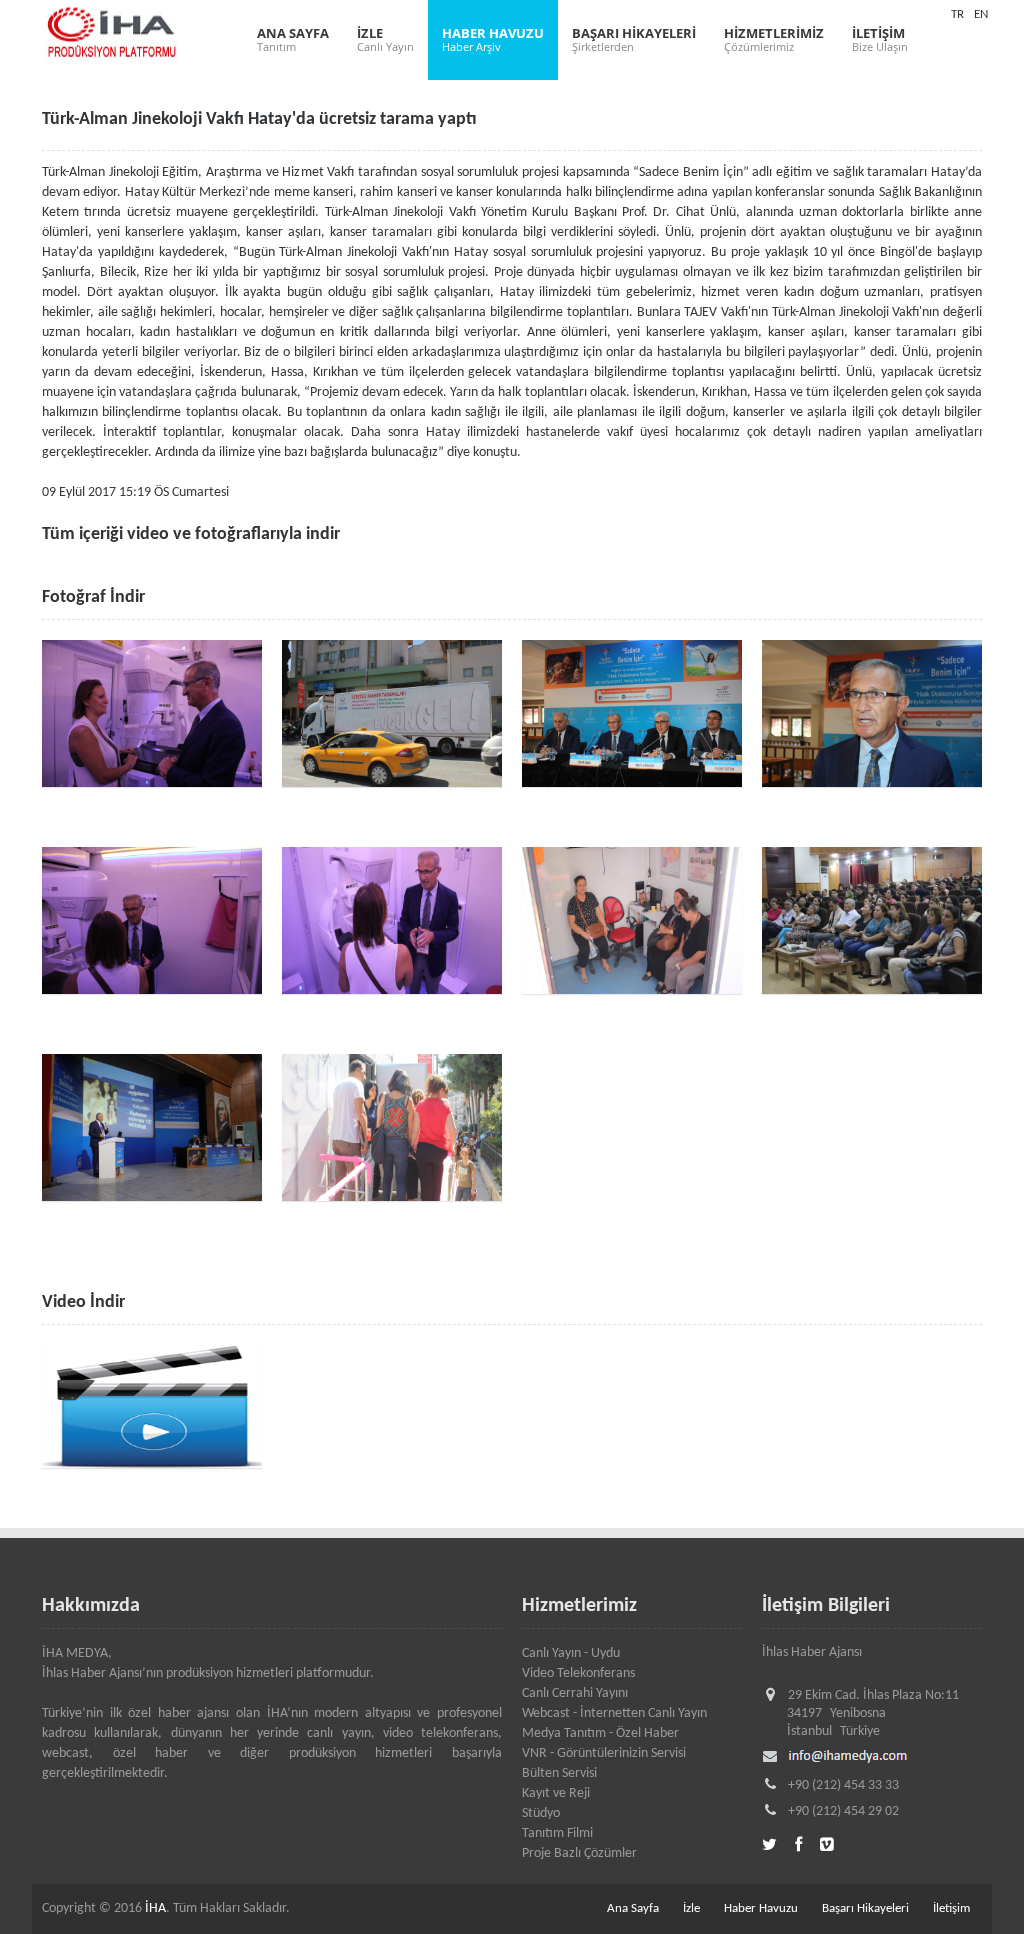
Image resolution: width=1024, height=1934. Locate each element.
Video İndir (83, 1302)
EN (981, 14)
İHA (155, 1908)
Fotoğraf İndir (93, 597)
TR (957, 14)
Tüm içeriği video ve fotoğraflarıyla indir (191, 534)
